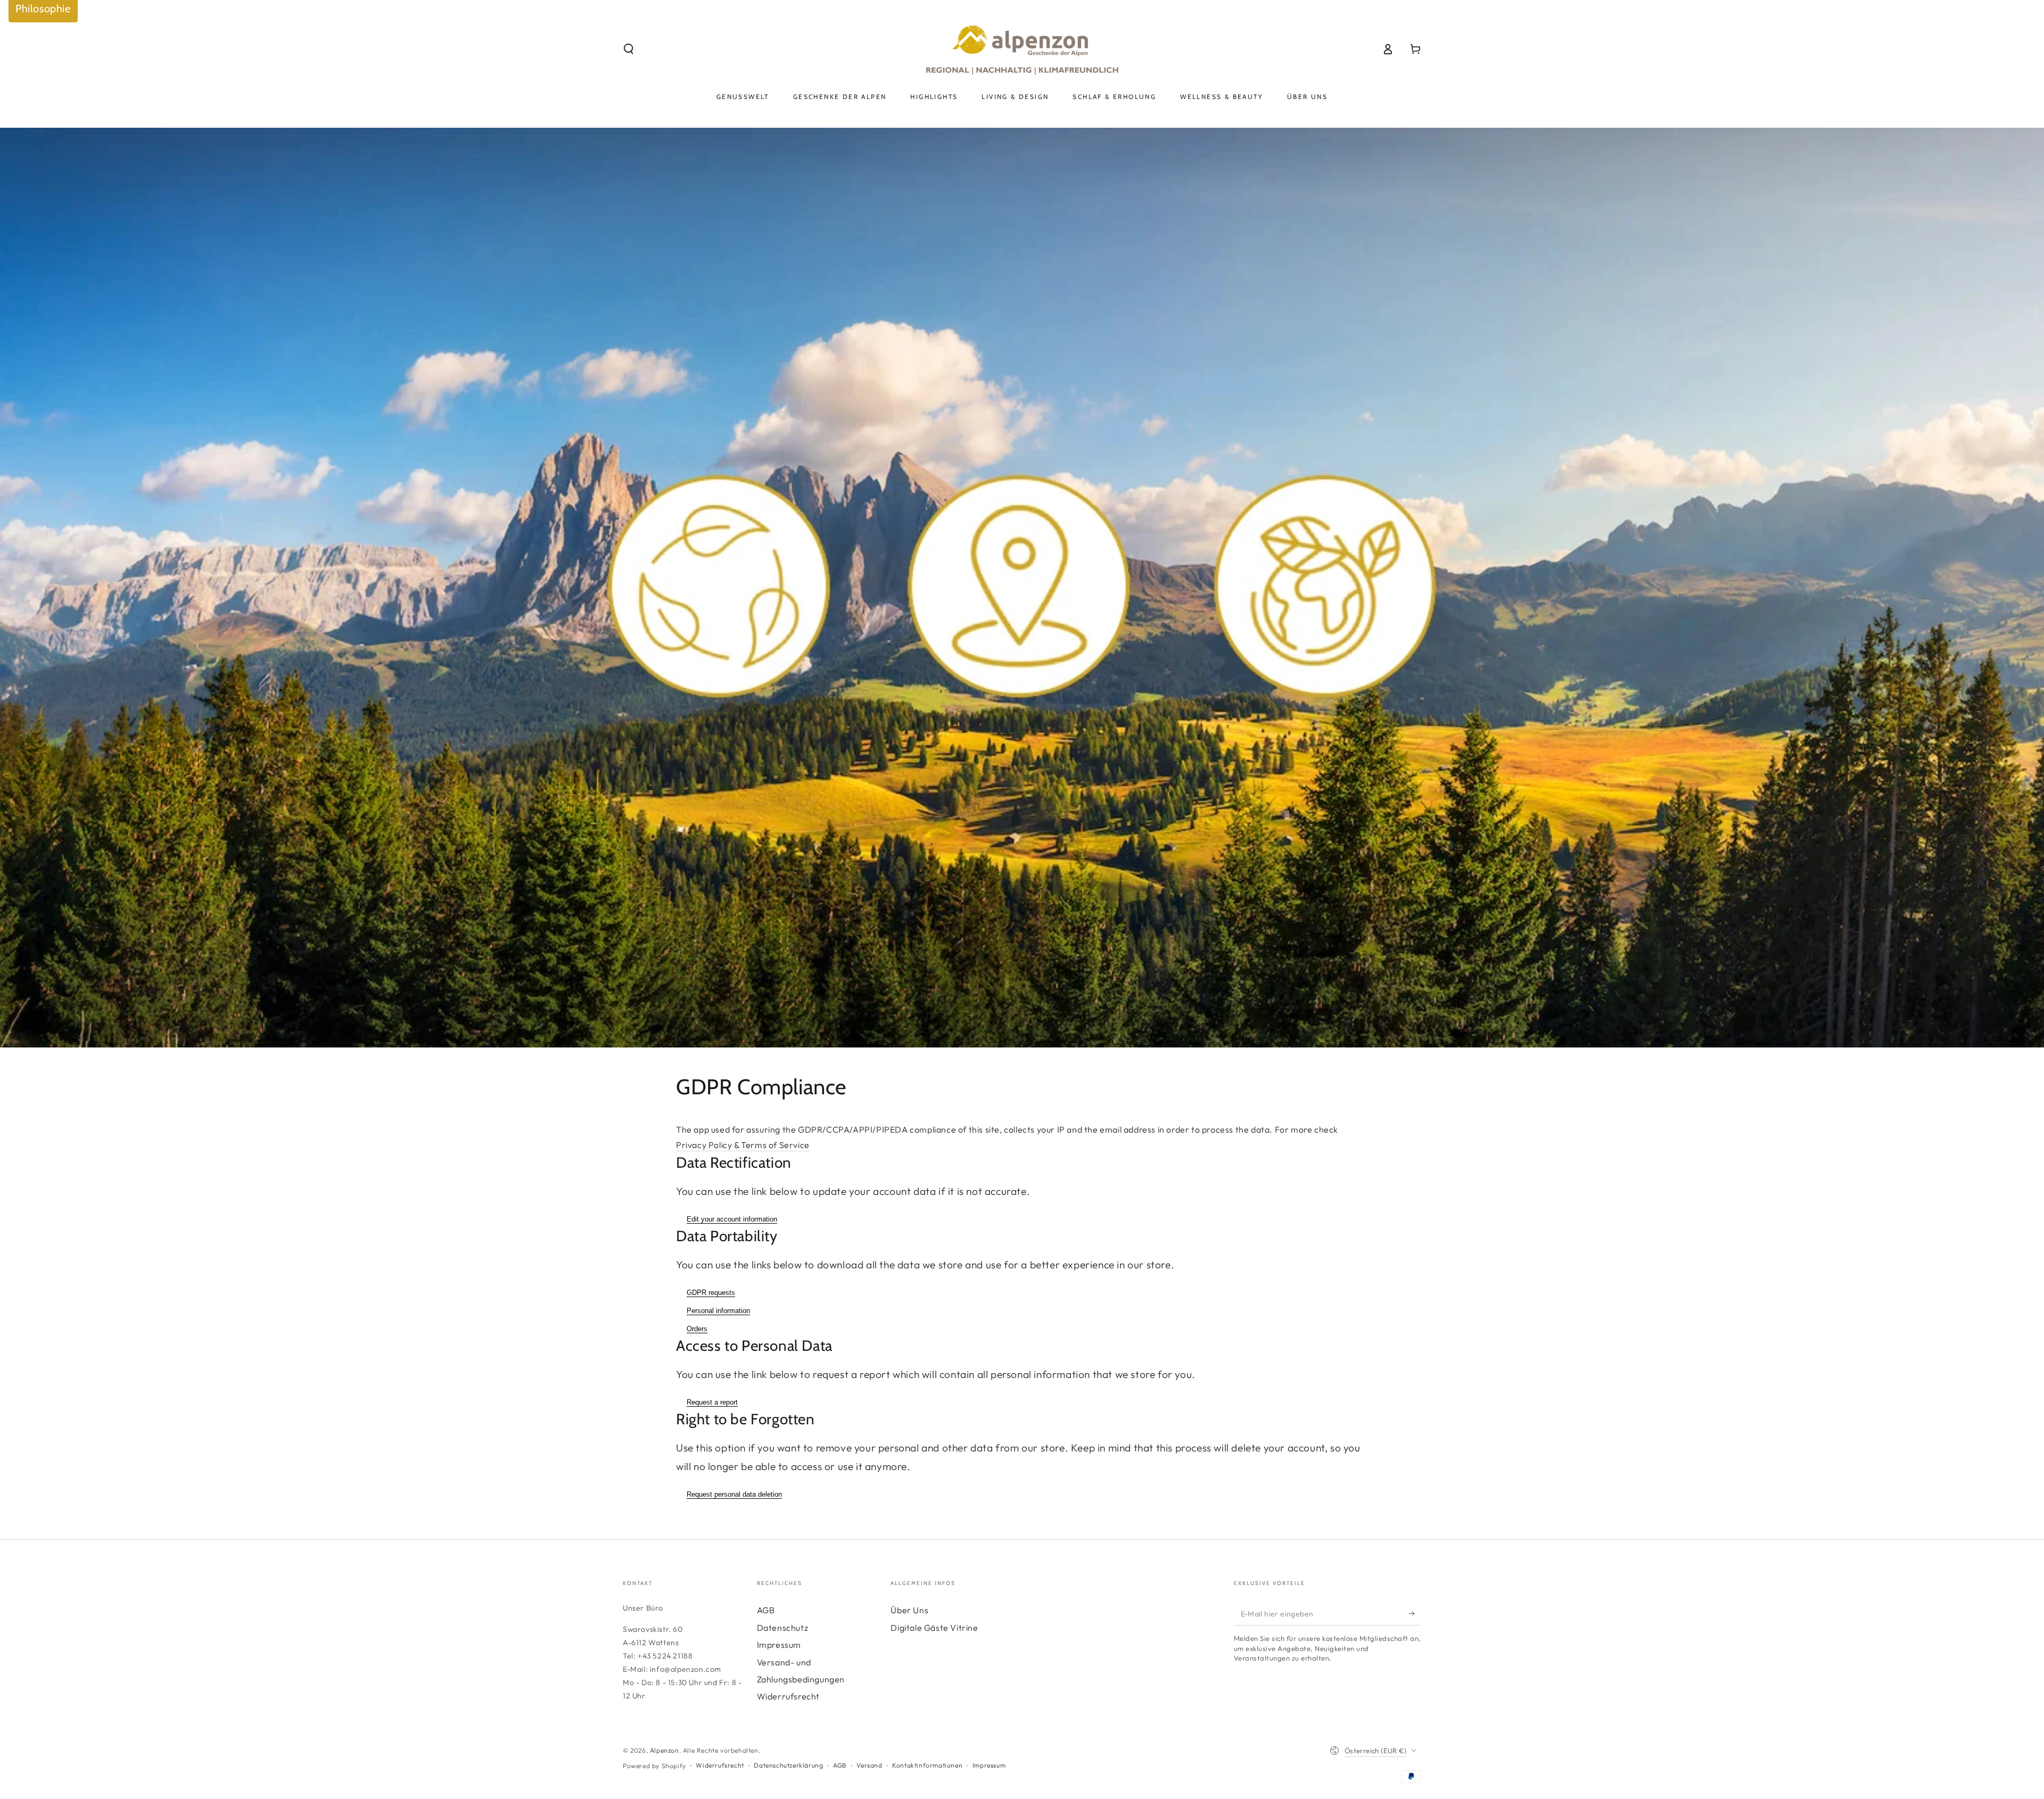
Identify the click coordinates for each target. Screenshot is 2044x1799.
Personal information (718, 1311)
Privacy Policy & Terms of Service (743, 1145)
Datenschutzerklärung (788, 1765)
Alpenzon (665, 1750)
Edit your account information (732, 1219)
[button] (629, 49)
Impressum (779, 1645)
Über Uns (909, 1610)
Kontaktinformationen (927, 1765)
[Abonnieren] (1415, 1613)
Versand (869, 1765)
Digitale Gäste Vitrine (934, 1628)
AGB (766, 1610)
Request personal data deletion (734, 1494)
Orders (697, 1329)
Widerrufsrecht (788, 1696)
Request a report (712, 1402)
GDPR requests (711, 1293)
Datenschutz (783, 1628)
